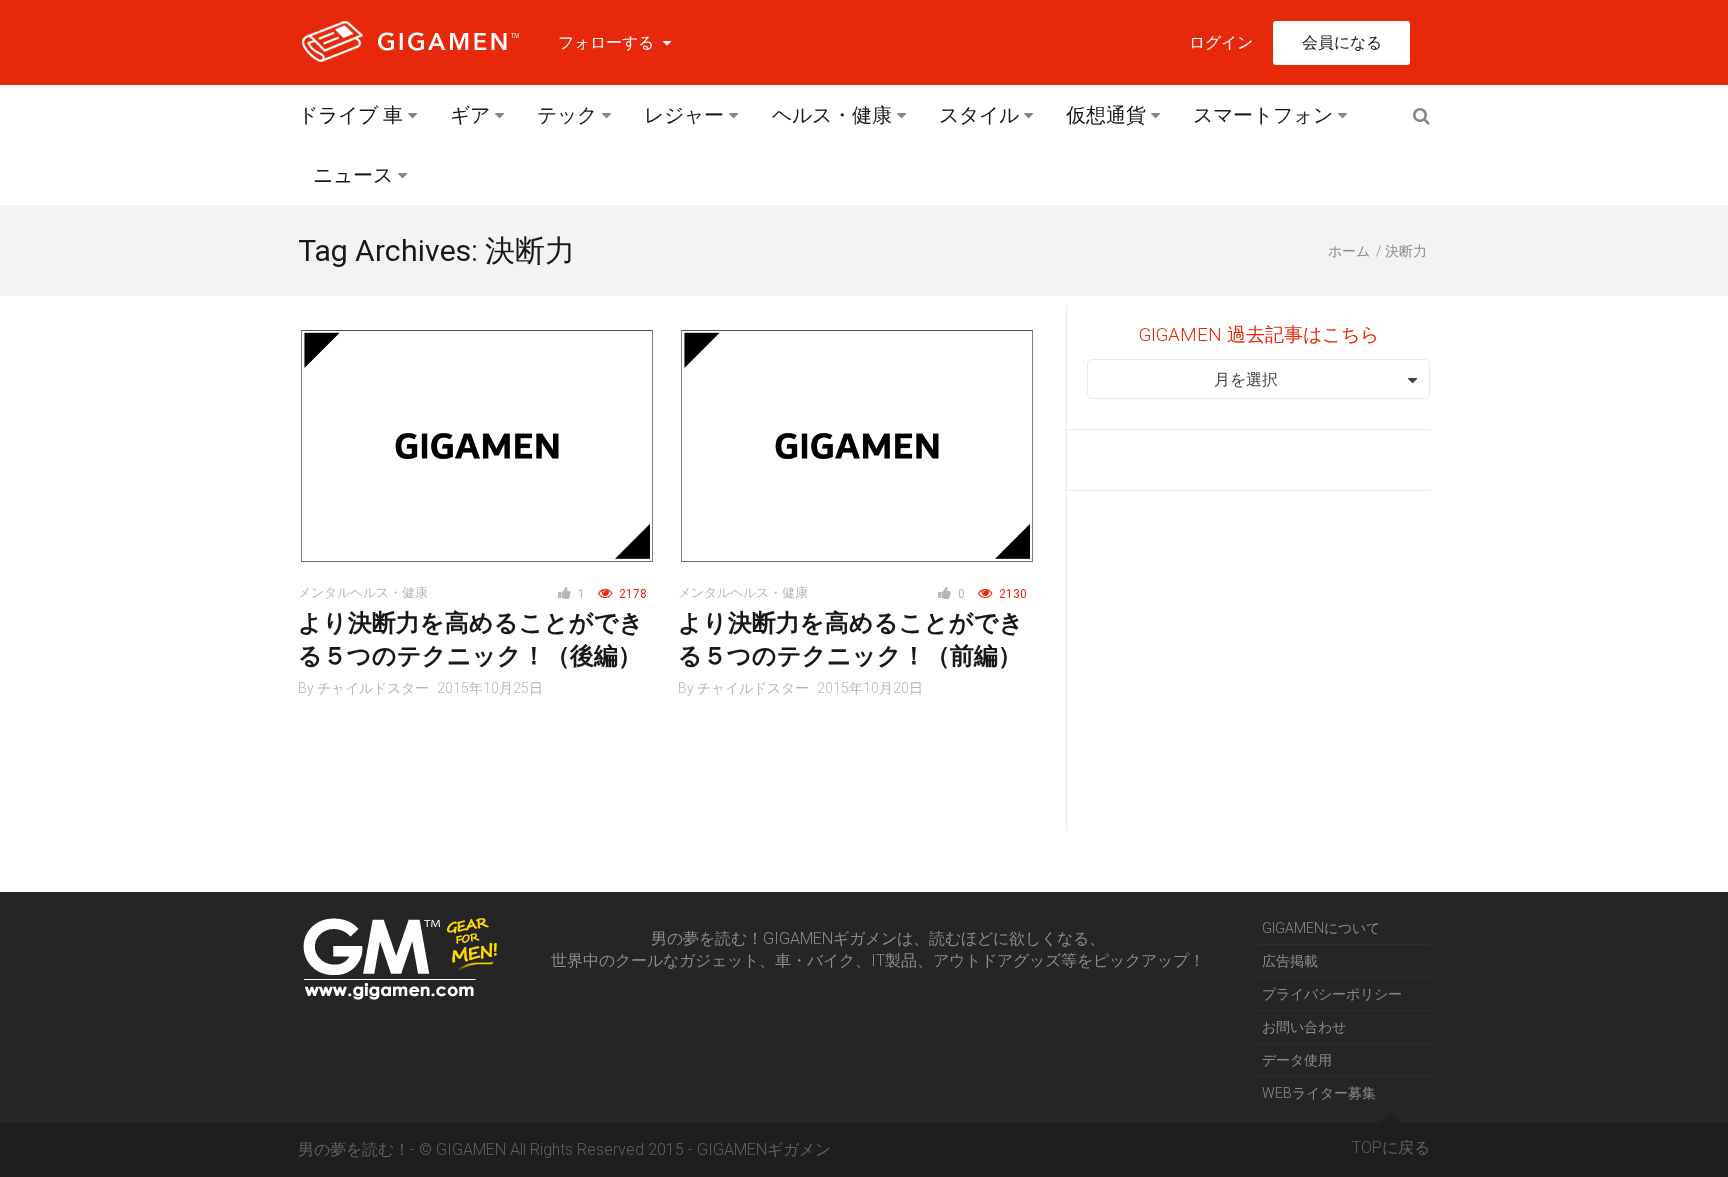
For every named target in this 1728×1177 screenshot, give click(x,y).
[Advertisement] (1258, 661)
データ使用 (1297, 1060)
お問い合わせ (1304, 1027)
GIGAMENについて (1321, 928)
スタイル (979, 115)
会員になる (1342, 42)
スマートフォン (1263, 115)
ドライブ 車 (350, 115)
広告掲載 (1290, 961)
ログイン (1221, 42)
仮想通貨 (1106, 115)
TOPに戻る (1391, 1147)
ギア (470, 115)
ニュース (353, 175)
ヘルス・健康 (832, 115)
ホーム (1349, 251)
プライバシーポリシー (1332, 994)
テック (567, 115)
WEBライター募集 (1319, 1093)
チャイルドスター (373, 688)
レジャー (684, 115)
